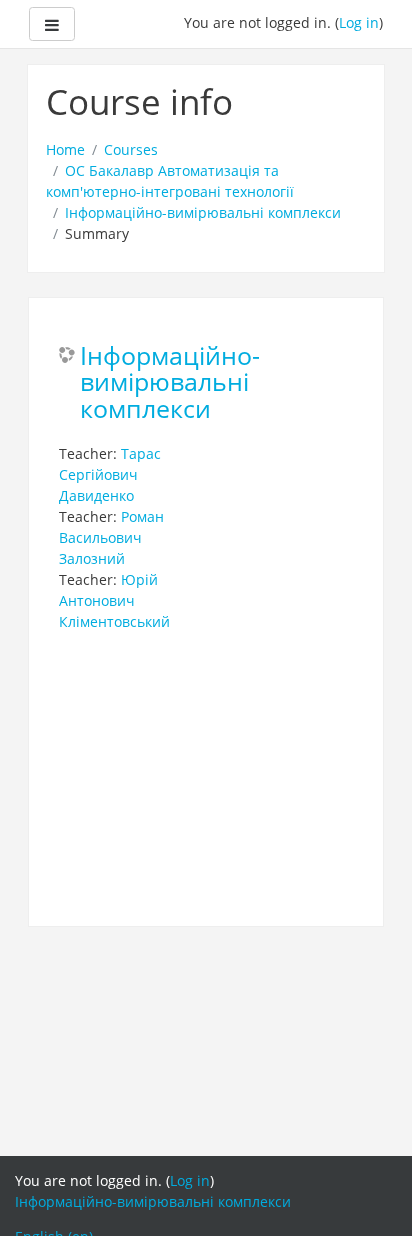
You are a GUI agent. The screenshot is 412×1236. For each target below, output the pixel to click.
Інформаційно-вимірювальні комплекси (203, 212)
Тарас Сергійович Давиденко (110, 474)
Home (65, 149)
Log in (359, 22)
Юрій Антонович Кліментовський (114, 600)
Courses (131, 149)
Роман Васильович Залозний (111, 537)
